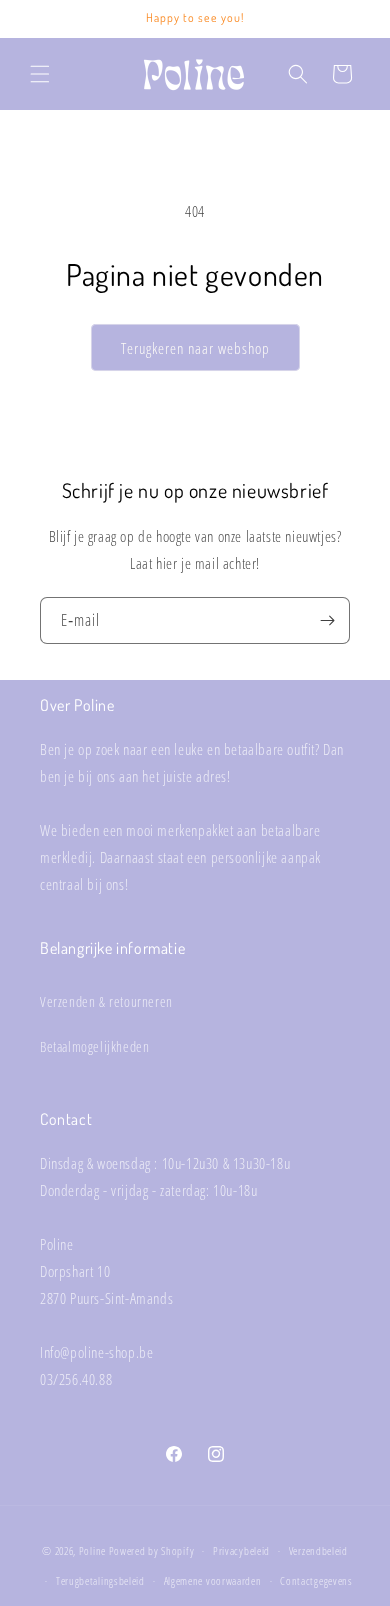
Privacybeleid (241, 1550)
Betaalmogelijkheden (94, 1046)
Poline (92, 1550)
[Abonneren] (327, 620)
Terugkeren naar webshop (195, 348)
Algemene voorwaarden (213, 1580)
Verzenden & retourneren (106, 1001)
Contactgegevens (316, 1580)
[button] (40, 74)
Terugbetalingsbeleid (100, 1580)
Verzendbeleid (318, 1550)
